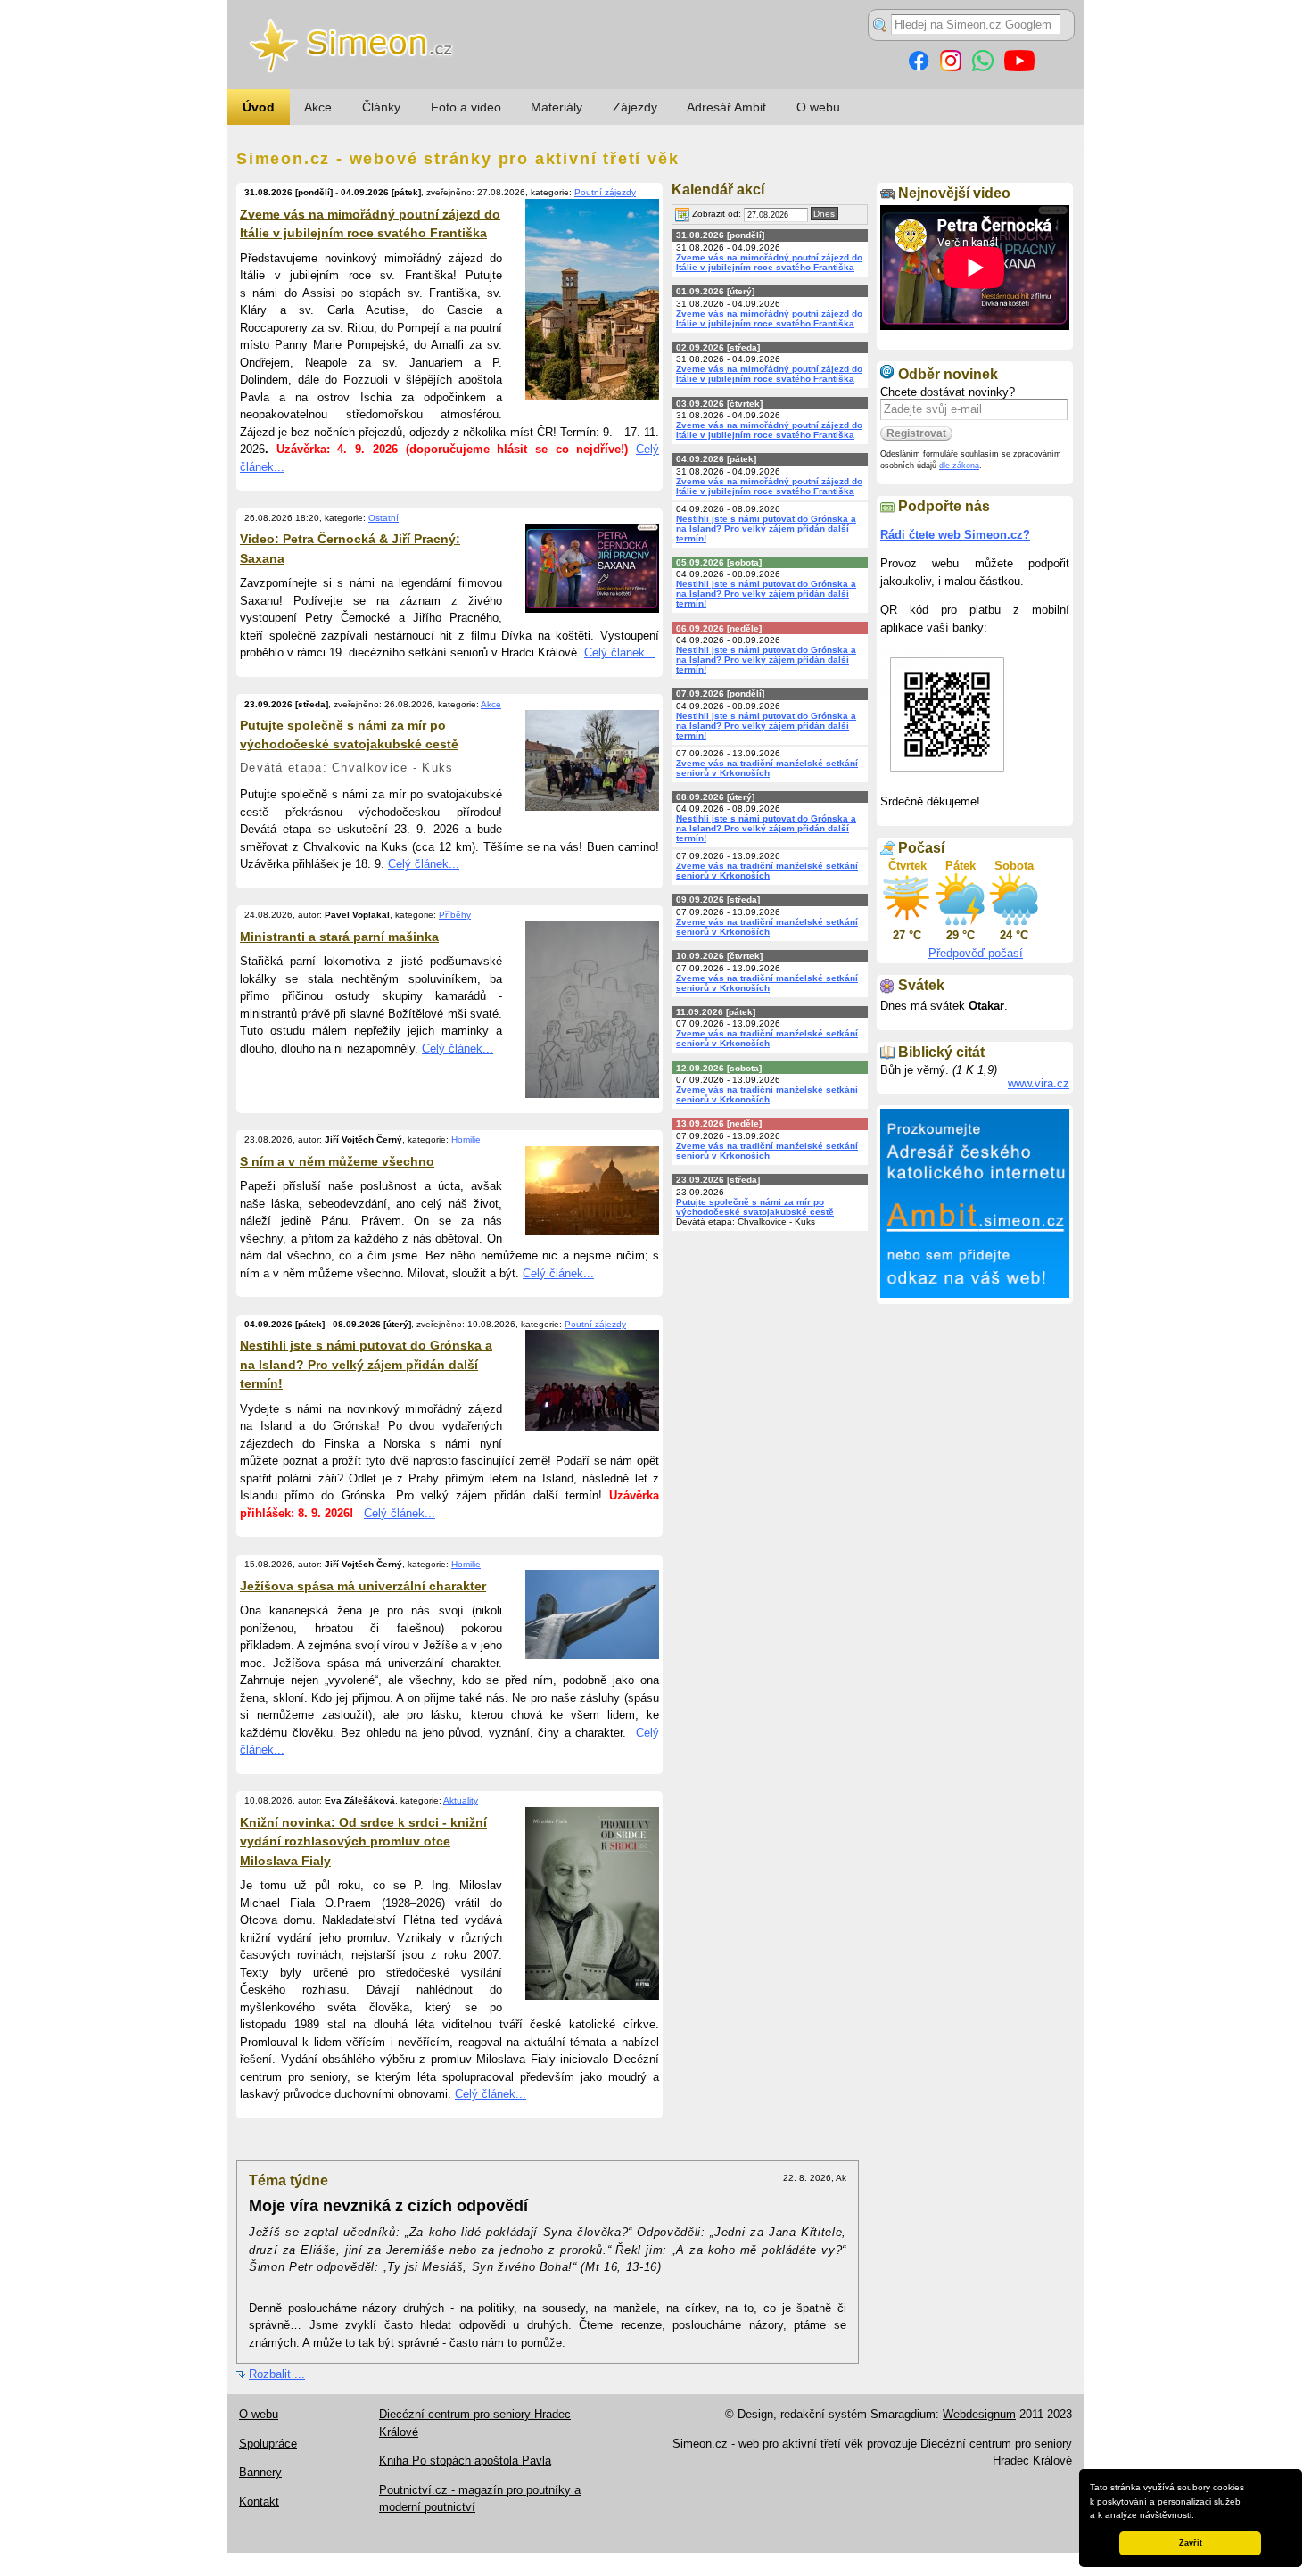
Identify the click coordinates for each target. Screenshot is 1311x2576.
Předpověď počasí (976, 953)
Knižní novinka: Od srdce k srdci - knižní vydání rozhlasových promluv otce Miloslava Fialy (363, 1841)
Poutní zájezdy (605, 192)
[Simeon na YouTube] (1019, 67)
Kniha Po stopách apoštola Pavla (465, 2460)
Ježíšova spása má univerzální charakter (363, 1586)
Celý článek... (620, 652)
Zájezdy (635, 107)
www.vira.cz (1039, 1083)
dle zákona (959, 466)
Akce (318, 107)
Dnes (824, 214)
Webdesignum (979, 2414)
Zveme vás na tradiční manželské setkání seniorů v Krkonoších (767, 768)
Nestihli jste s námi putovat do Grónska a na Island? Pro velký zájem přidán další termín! (366, 1364)
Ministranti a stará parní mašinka (339, 937)
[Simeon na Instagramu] (951, 67)
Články (381, 107)
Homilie (466, 1139)
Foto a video (466, 107)
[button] (1199, 2516)
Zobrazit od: (715, 214)
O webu (818, 107)
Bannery (260, 2472)
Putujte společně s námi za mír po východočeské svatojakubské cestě (755, 1207)
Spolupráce (268, 2444)
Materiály (557, 107)
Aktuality (461, 1800)
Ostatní (383, 518)
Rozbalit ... (277, 2374)
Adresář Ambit (726, 107)
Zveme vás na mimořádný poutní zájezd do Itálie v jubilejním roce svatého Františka (769, 262)
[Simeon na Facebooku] (919, 67)
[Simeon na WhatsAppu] (983, 67)
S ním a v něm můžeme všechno (337, 1161)
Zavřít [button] (1191, 2543)
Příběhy (455, 915)
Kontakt (259, 2502)
